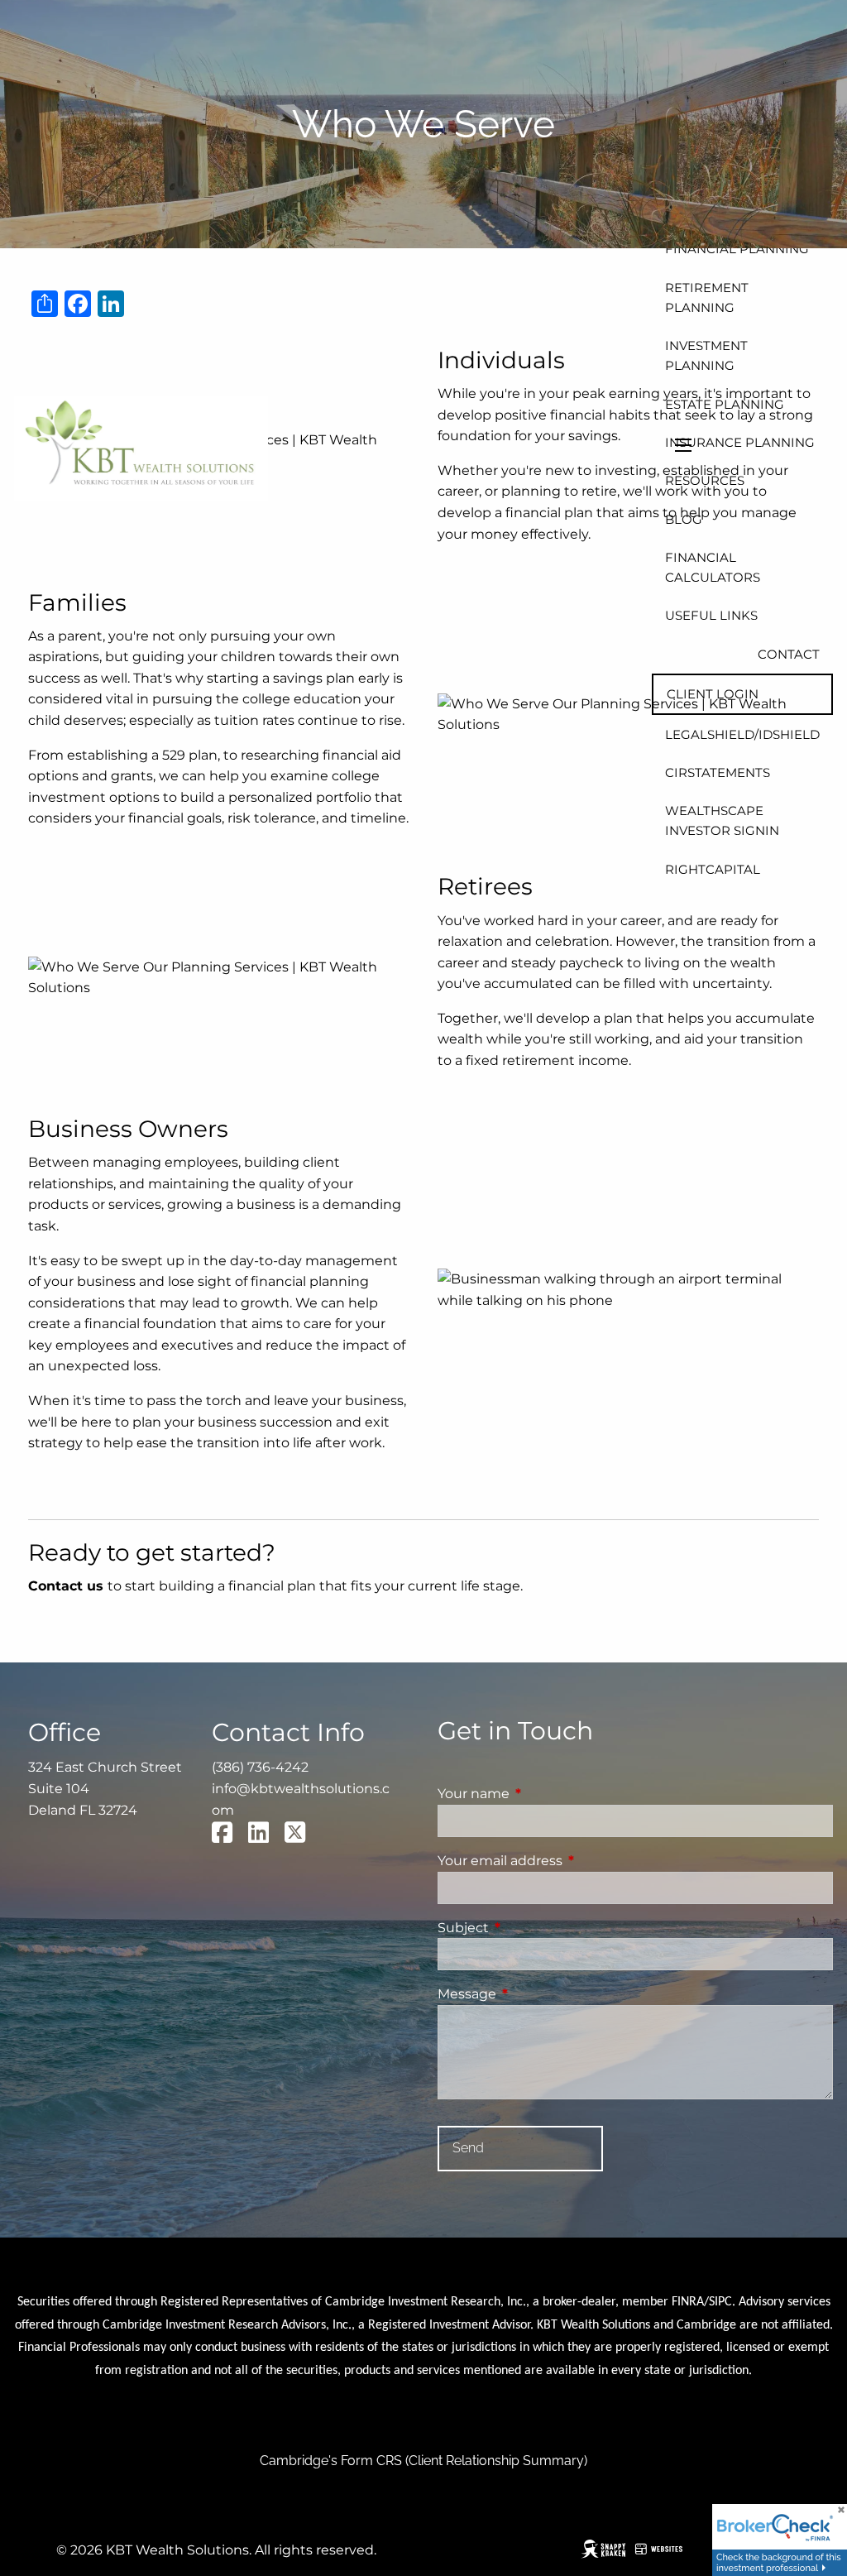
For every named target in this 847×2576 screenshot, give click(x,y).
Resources (705, 480)
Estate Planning (725, 404)
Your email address (569, 1861)
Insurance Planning (740, 442)
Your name (543, 1794)
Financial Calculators (713, 567)
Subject (532, 1928)
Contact (789, 654)
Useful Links (711, 615)
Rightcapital (713, 869)
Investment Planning (706, 355)
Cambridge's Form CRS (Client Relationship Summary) (423, 2461)
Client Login (713, 694)
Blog (684, 519)
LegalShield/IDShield (742, 734)
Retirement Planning (707, 297)
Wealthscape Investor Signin (722, 820)
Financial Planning (737, 249)
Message (536, 1994)
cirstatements (718, 772)
